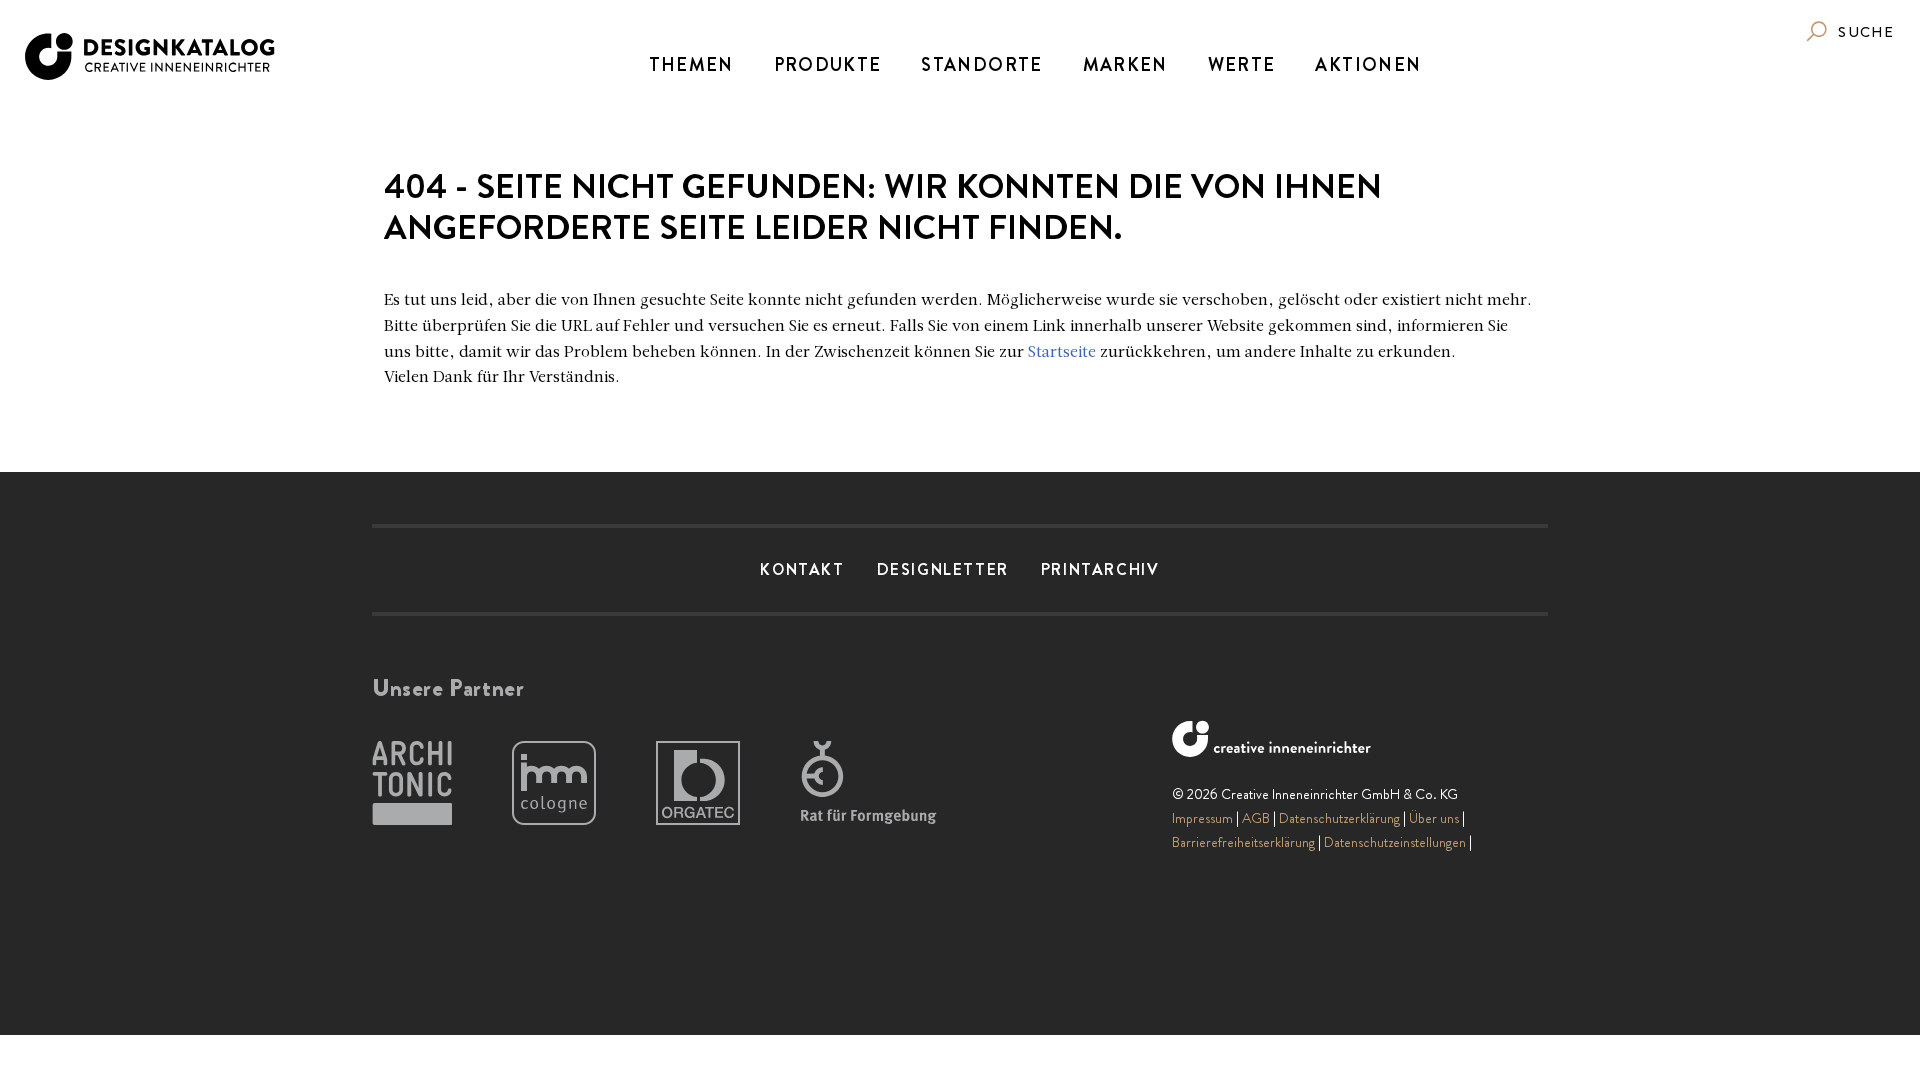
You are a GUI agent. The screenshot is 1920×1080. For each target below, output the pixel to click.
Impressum (1202, 818)
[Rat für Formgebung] (872, 784)
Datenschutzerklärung (1339, 818)
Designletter (943, 569)
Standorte (981, 65)
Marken (1125, 65)
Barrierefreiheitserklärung (1243, 842)
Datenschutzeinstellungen (1395, 842)
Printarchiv (1100, 569)
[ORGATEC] (698, 784)
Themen (691, 65)
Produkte (828, 65)
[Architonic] (412, 784)
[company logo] (151, 56)
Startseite (1062, 353)
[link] (1849, 31)
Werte (1242, 65)
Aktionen (1368, 65)
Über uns (1434, 818)
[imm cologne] (554, 784)
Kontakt (802, 569)
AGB (1256, 818)
